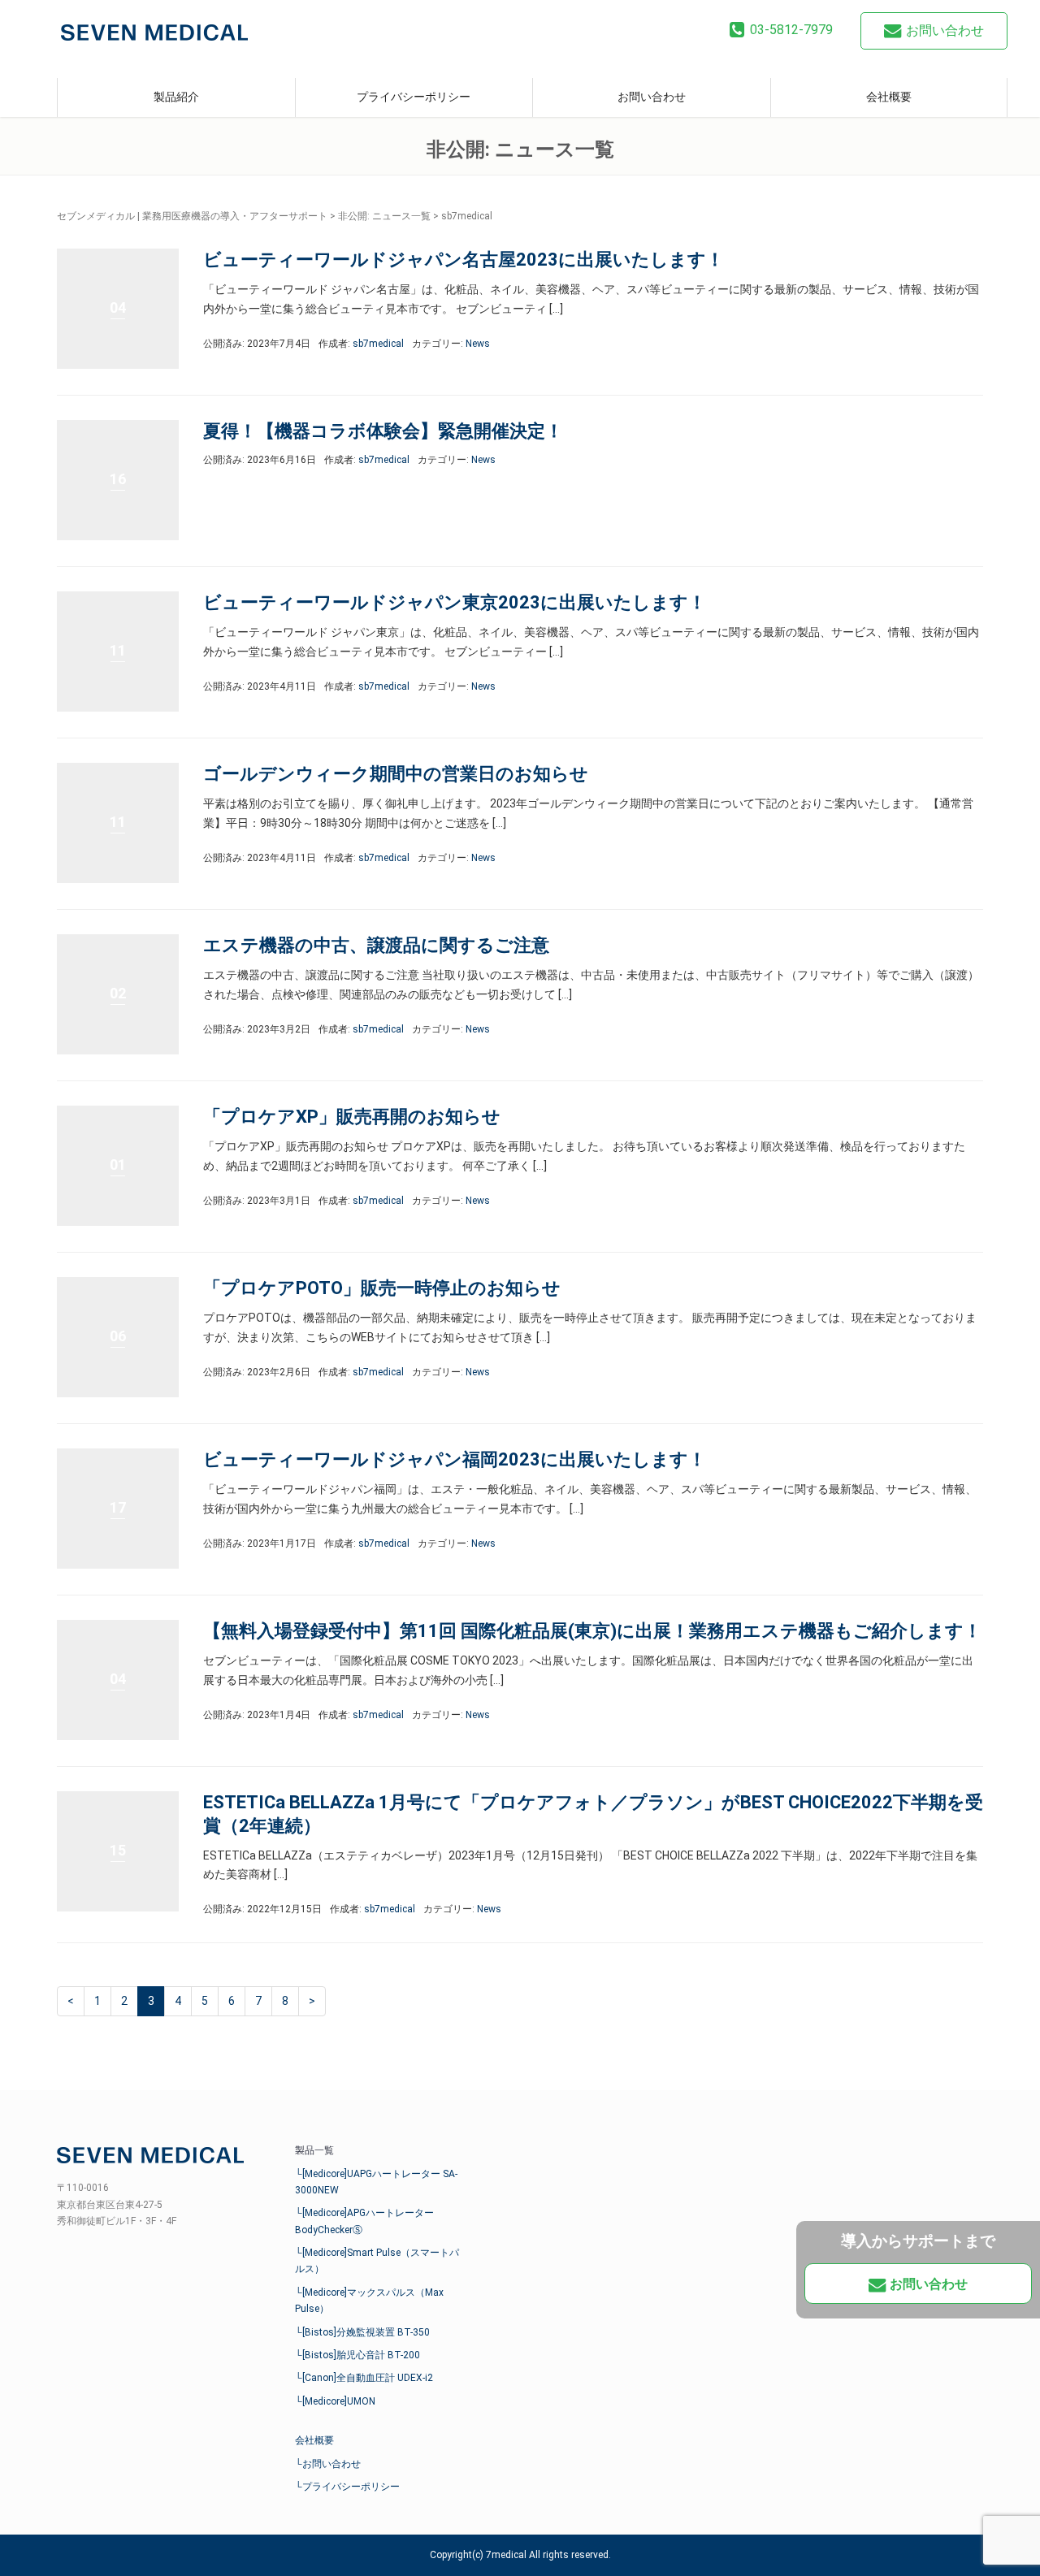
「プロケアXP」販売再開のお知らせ (352, 1117)
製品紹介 (176, 97)
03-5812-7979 (791, 30)
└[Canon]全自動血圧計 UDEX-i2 (364, 2378)
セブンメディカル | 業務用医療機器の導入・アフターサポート (192, 216)
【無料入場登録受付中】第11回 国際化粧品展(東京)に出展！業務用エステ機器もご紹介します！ (592, 1631)
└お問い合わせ (328, 2464)
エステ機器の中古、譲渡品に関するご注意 (376, 945)
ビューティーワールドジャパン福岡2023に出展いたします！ (455, 1459)
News (478, 344)
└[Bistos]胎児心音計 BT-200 (357, 2355)
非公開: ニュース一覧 (384, 216)
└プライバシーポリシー (347, 2487)
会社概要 (889, 97)
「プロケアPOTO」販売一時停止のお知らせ (382, 1288)
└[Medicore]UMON (335, 2401)
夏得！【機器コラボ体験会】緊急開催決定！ (383, 431)
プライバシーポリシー (414, 97)
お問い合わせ (945, 30)
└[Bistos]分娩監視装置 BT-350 (362, 2332)
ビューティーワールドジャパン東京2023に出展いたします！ (455, 602)
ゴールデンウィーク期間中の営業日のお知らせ (396, 774)
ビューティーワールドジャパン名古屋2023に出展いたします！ (464, 260)
